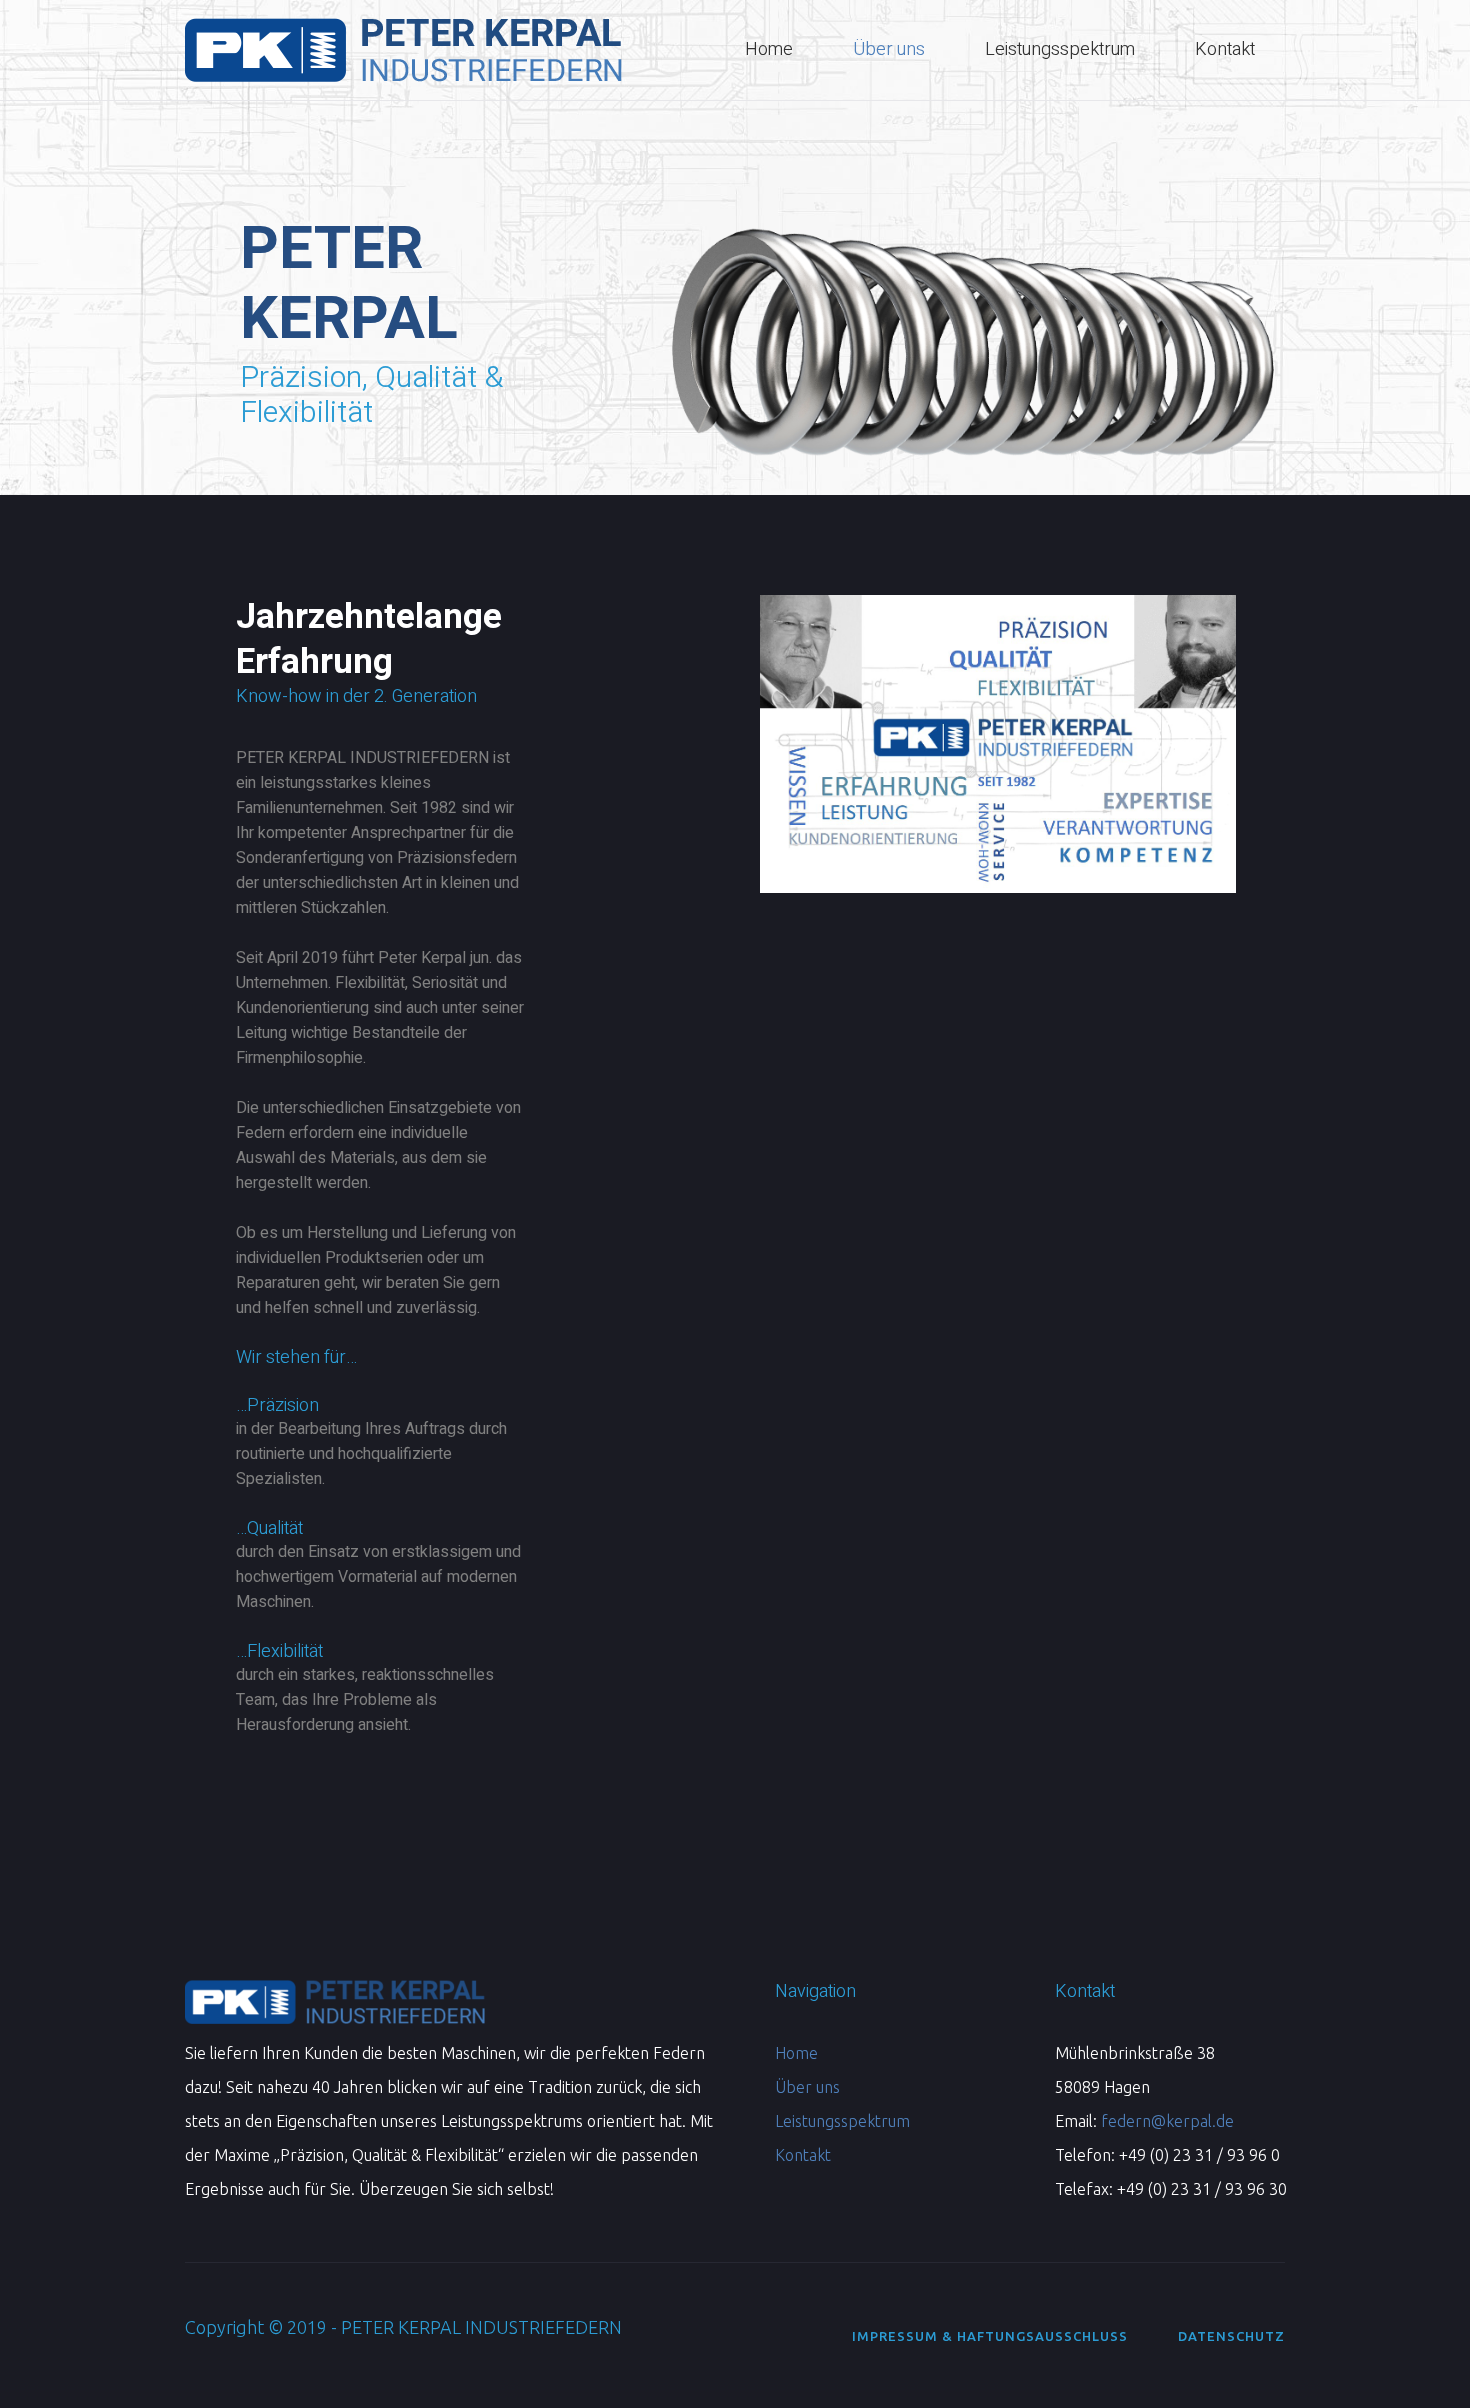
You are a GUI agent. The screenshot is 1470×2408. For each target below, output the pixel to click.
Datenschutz (1231, 2336)
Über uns (807, 2087)
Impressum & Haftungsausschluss (990, 2336)
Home (796, 2053)
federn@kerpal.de (1167, 2121)
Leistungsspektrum (842, 2121)
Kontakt (803, 2155)
